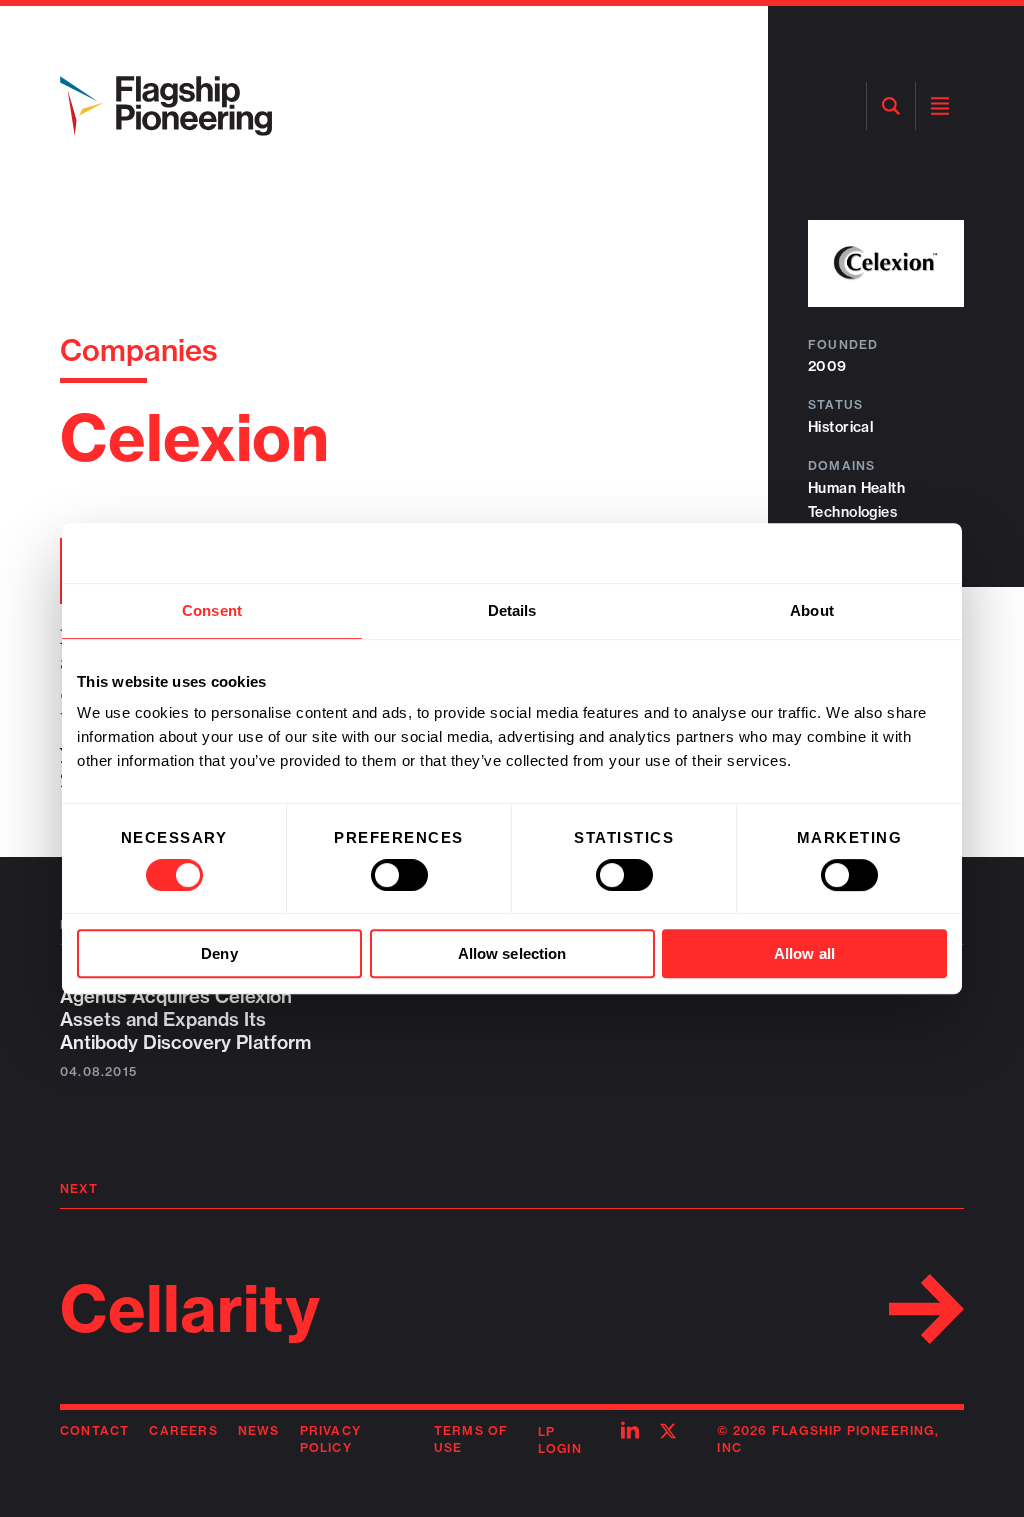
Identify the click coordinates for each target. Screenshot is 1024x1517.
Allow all (804, 953)
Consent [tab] (212, 610)
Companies (139, 350)
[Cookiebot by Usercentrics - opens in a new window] (859, 553)
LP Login (560, 1440)
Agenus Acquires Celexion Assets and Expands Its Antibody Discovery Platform (185, 1019)
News (259, 1430)
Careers (183, 1430)
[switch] (399, 875)
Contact (94, 1430)
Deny (219, 953)
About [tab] (812, 610)
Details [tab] (512, 610)
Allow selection (512, 953)
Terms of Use (471, 1439)
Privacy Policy (330, 1439)
